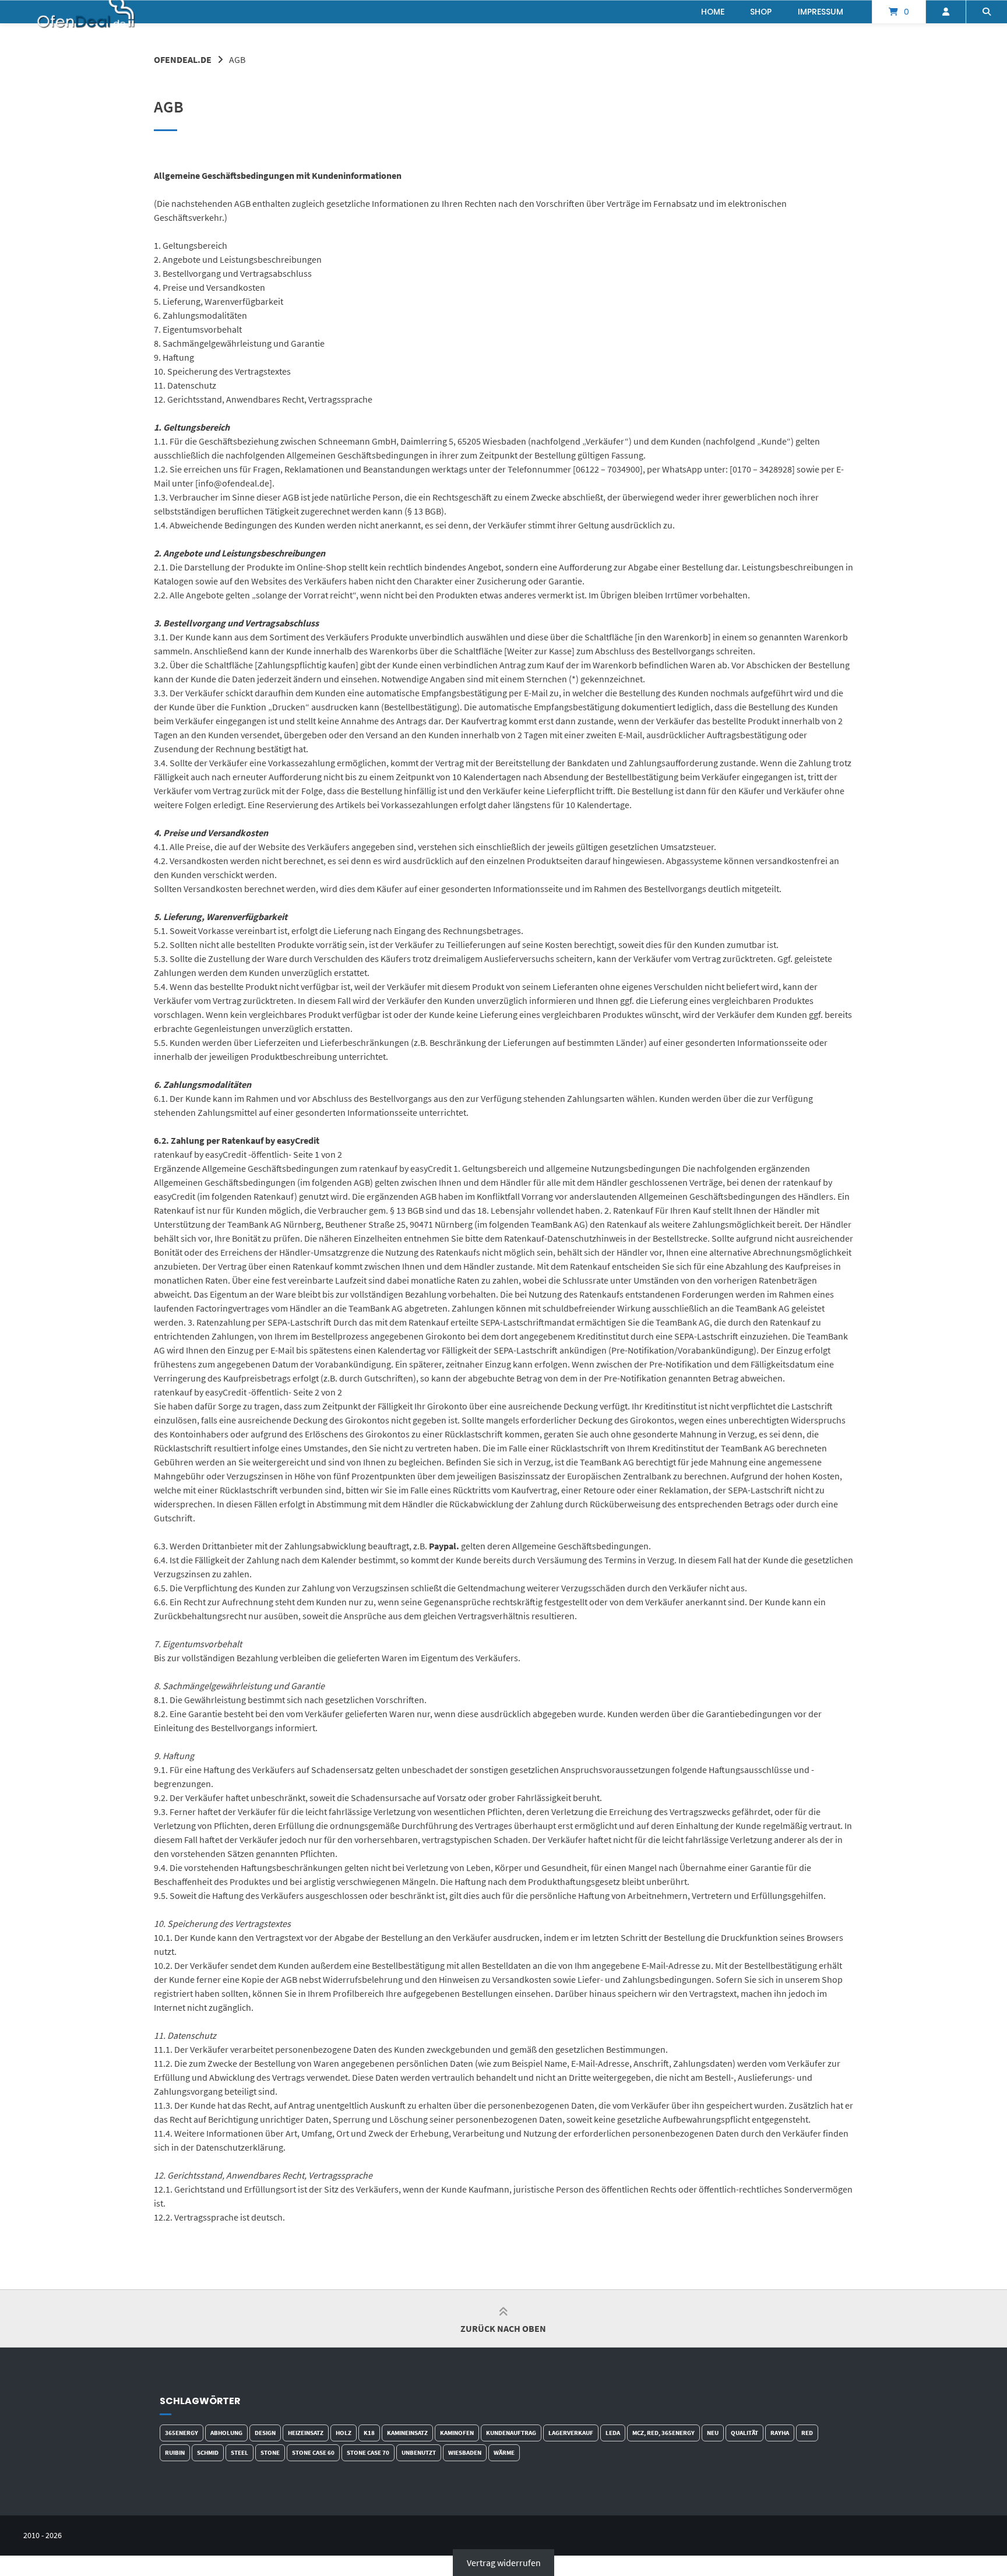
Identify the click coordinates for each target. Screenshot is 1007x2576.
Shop (761, 12)
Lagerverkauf (571, 2433)
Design (265, 2433)
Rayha (780, 2433)
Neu (713, 2433)
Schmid (208, 2452)
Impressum (821, 12)
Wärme (504, 2452)
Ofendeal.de (183, 59)
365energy (182, 2433)
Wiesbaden (465, 2452)
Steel (240, 2452)
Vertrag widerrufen (504, 2563)
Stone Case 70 (368, 2452)
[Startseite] (87, 12)
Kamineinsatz (407, 2433)
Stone (270, 2452)
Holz (344, 2433)
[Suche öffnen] (987, 12)
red (807, 2433)
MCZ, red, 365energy (663, 2433)
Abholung (226, 2433)
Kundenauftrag (511, 2433)
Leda (613, 2433)
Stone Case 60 (313, 2452)
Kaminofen (457, 2433)
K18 (369, 2433)
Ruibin (175, 2452)
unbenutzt (419, 2452)
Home (713, 12)
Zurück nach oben (503, 2328)
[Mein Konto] (946, 12)
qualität (744, 2433)
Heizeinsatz (306, 2433)
